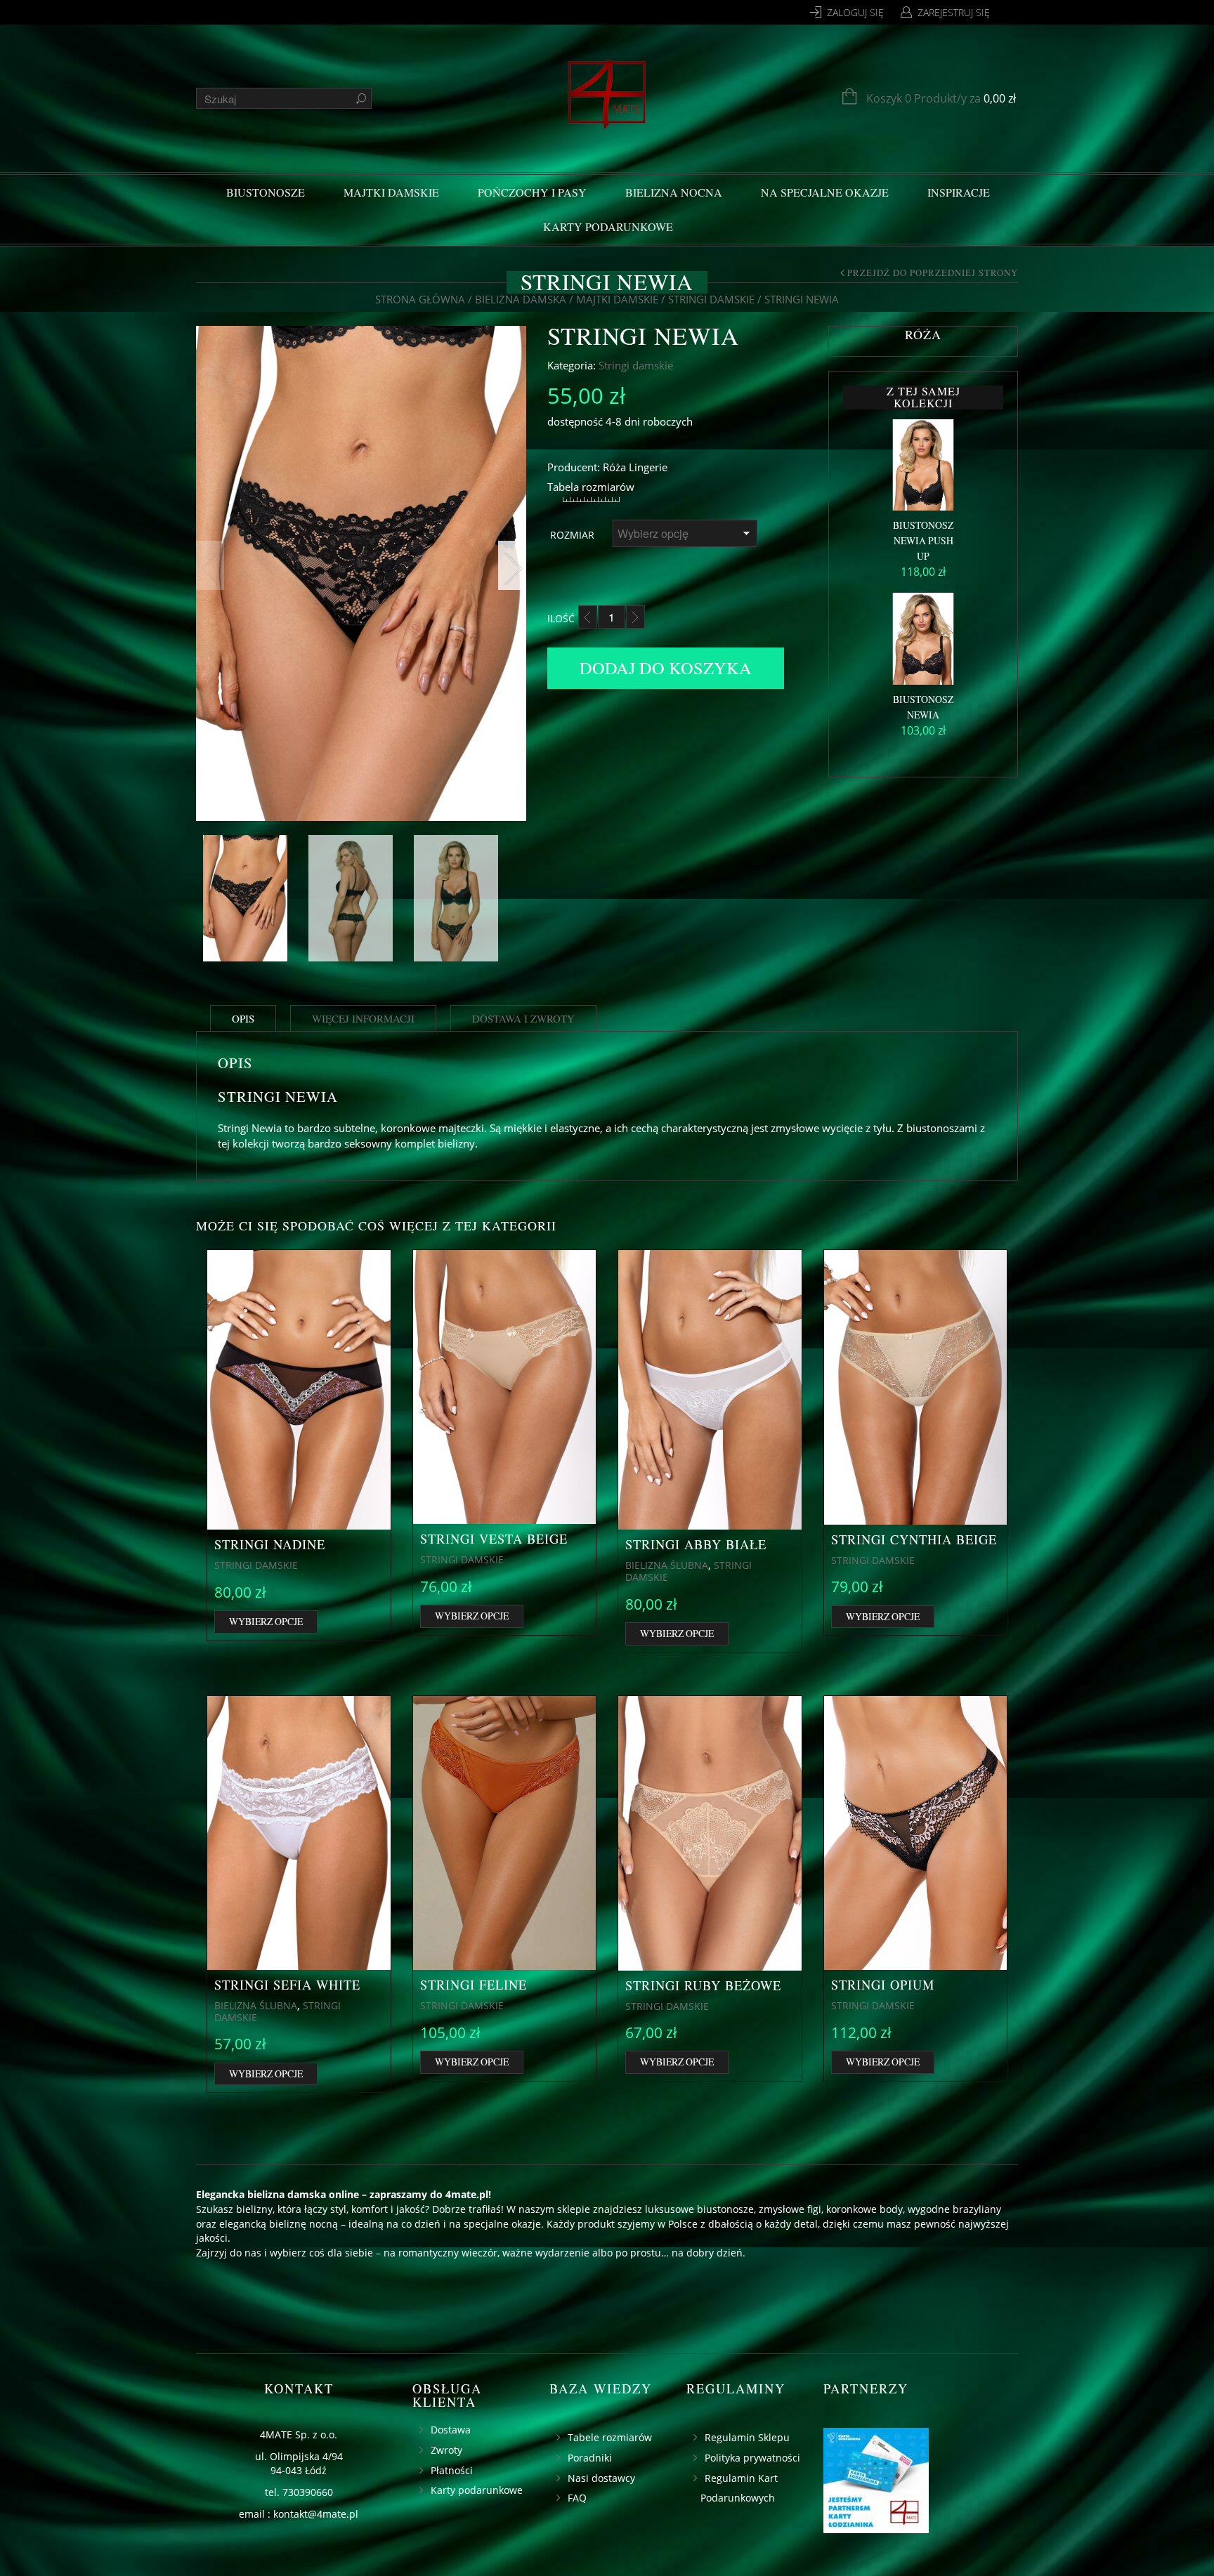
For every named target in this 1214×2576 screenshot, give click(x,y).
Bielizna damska (521, 299)
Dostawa (451, 2430)
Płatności (452, 2470)
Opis (243, 1018)
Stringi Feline (474, 1985)
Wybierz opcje (266, 1621)
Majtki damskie (391, 192)
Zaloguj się (855, 12)
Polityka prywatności (752, 2458)
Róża (614, 467)
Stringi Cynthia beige (914, 1539)
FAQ (577, 2498)
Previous (210, 565)
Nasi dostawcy (601, 2478)
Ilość (561, 618)
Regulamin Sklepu (747, 2437)
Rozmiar (572, 535)
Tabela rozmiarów (591, 487)
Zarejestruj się (954, 12)
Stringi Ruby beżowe (703, 1985)
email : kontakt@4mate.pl (299, 2514)
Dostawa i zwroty (523, 1018)
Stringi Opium (883, 1985)
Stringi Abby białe (696, 1544)
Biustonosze (266, 192)
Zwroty (446, 2450)
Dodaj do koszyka (666, 668)
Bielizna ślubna (667, 1565)
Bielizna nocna (674, 192)
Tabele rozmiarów (610, 2437)
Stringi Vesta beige (494, 1539)
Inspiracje (959, 192)
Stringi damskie (711, 299)
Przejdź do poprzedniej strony (933, 273)
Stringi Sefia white (287, 1985)
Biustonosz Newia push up (923, 540)
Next (512, 565)
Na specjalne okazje (825, 192)
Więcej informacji (363, 1018)
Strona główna (420, 299)
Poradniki (590, 2458)
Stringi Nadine (270, 1544)
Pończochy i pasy (532, 192)
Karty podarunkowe (608, 226)
